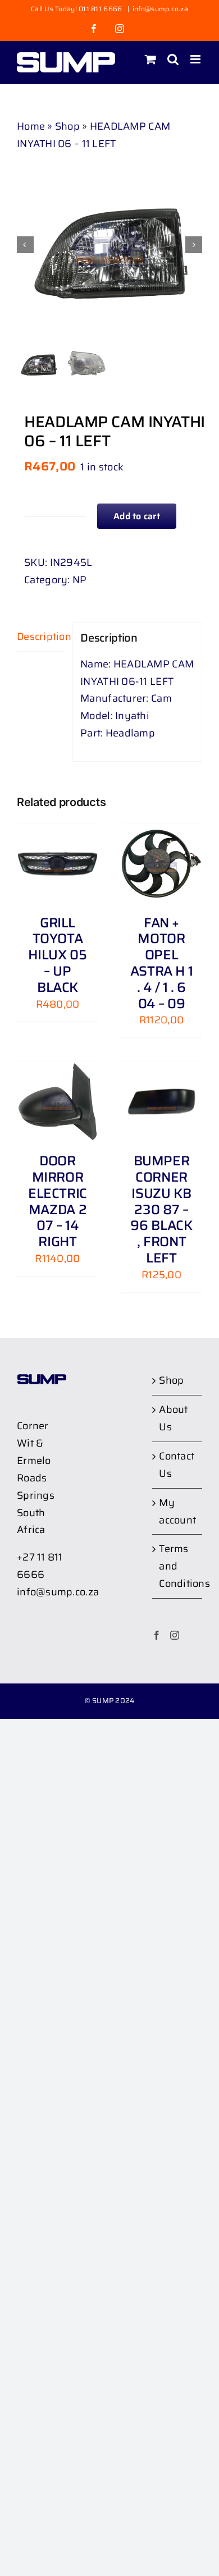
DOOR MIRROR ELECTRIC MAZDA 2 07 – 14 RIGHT (58, 1201)
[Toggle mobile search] (173, 59)
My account (177, 1511)
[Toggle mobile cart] (150, 59)
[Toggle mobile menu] (196, 59)
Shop (67, 126)
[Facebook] (157, 1635)
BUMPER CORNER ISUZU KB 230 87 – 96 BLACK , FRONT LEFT (161, 1209)
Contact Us (177, 1465)
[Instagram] (175, 1635)
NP (80, 580)
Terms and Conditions (178, 1566)
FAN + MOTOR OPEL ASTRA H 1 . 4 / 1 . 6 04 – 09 (162, 963)
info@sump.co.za (160, 9)
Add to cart (137, 516)
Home (31, 126)
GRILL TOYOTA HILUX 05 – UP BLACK (57, 955)
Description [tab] (41, 637)
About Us (173, 1418)
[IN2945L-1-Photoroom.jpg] (109, 245)
